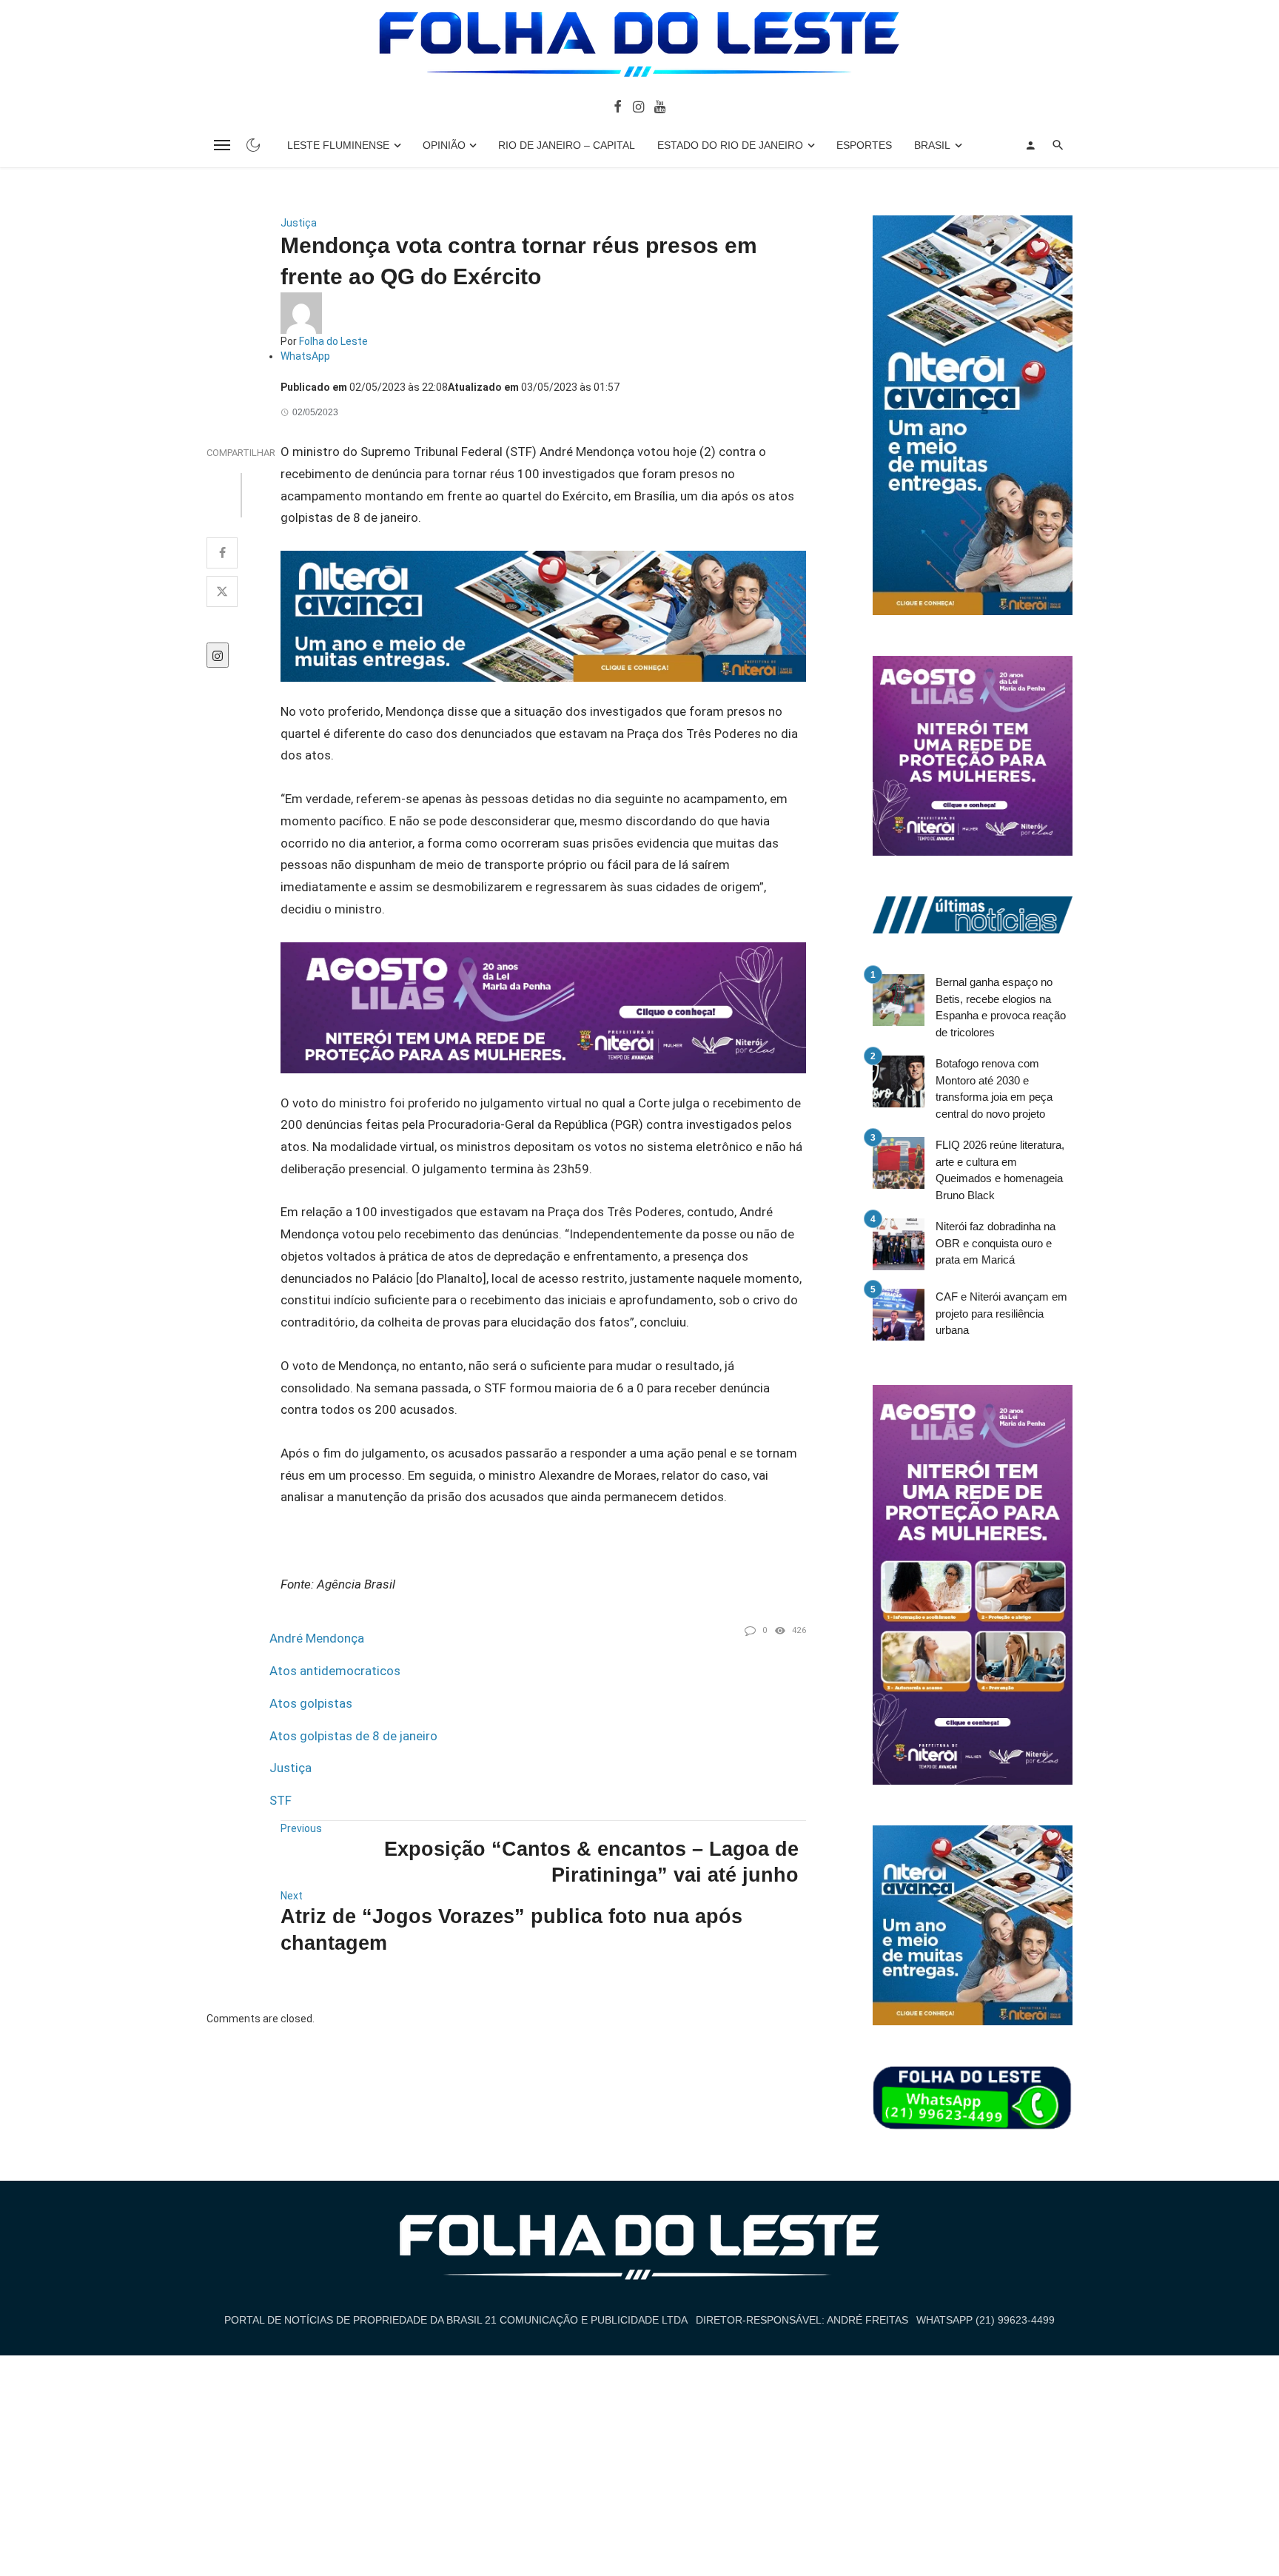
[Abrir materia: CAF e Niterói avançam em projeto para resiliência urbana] (899, 1315)
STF (281, 1800)
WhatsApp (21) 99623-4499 (986, 2320)
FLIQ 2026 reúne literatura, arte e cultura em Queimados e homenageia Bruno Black (1000, 1170)
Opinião (444, 145)
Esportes (864, 145)
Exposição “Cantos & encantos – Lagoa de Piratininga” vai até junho (591, 1862)
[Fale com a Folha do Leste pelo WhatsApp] (973, 2099)
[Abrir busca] (1058, 145)
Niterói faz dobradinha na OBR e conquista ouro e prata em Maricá (996, 1243)
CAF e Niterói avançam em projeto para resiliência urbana (1001, 1313)
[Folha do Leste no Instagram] (638, 106)
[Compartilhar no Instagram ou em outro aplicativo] (218, 655)
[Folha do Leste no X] (222, 591)
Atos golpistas (311, 1703)
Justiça (299, 223)
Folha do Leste (333, 341)
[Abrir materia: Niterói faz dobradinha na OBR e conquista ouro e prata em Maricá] (899, 1244)
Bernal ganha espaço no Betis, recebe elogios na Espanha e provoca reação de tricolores (1001, 1007)
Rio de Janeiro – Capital (567, 145)
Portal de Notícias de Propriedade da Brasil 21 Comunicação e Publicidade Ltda (456, 2320)
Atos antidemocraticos (335, 1671)
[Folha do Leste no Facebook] (618, 106)
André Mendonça (317, 1638)
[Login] (1030, 145)
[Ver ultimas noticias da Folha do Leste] (973, 914)
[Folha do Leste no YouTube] (660, 106)
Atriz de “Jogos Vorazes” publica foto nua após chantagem (511, 1929)
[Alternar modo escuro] (253, 145)
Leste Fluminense (338, 145)
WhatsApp (305, 356)
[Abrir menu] (222, 145)
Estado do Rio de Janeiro (730, 145)
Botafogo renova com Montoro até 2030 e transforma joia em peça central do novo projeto (994, 1089)
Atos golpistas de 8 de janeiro (353, 1736)
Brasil (932, 145)
